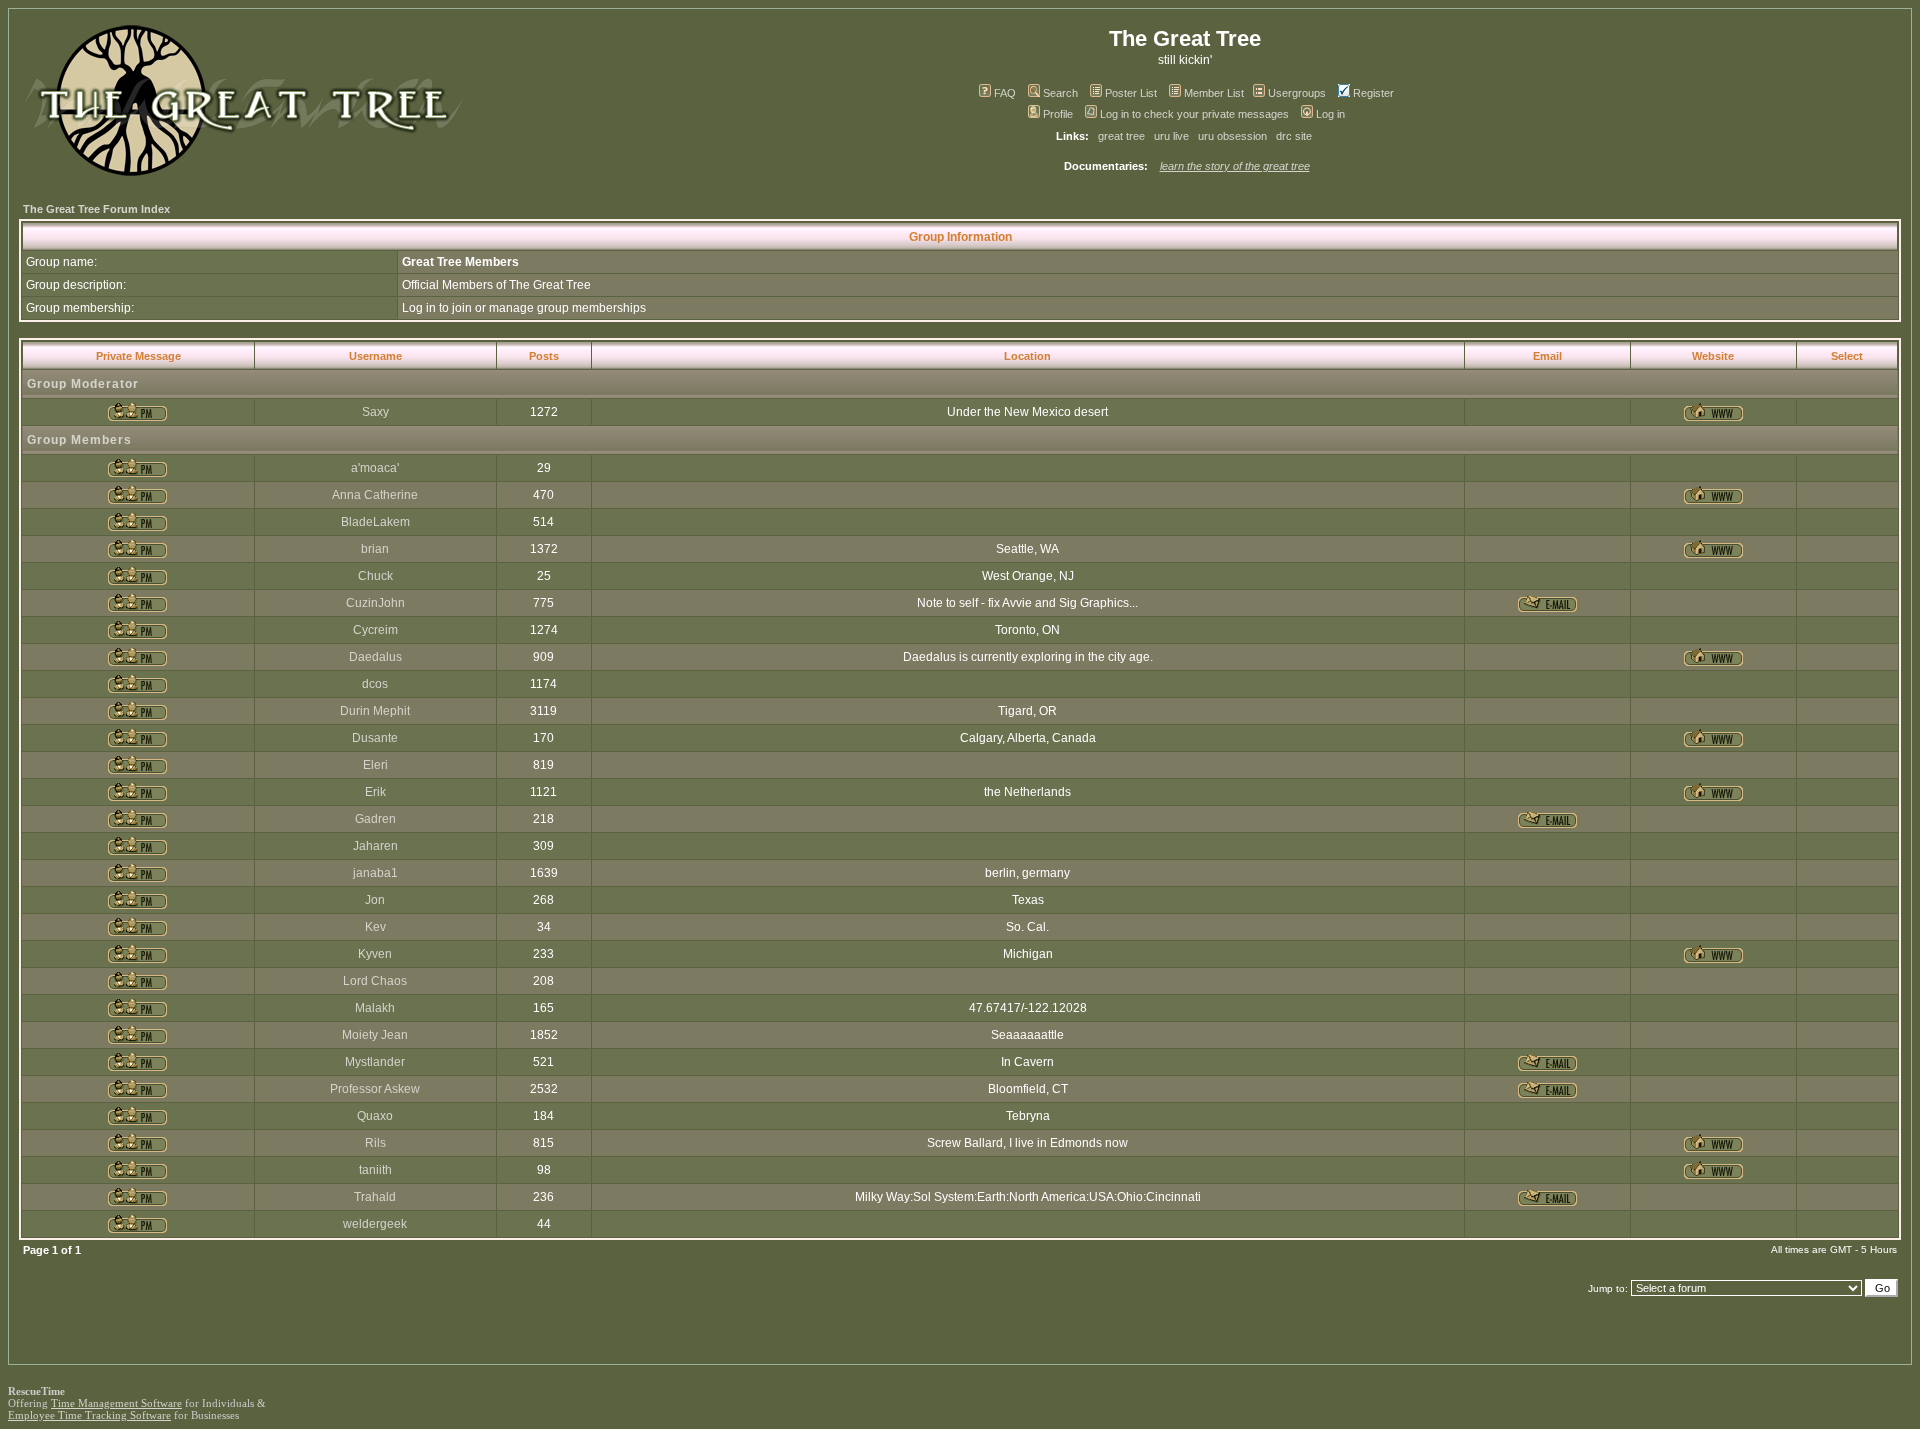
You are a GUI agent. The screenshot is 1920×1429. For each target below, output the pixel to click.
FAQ (1005, 93)
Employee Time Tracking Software (89, 1415)
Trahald (375, 1197)
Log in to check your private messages (1194, 114)
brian (375, 549)
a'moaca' (375, 468)
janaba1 (375, 873)
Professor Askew (375, 1089)
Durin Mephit (375, 711)
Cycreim (375, 630)
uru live (1171, 136)
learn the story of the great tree (1235, 166)
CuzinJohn (375, 603)
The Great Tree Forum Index (96, 209)
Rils (375, 1143)
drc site (1294, 136)
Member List (1214, 93)
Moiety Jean (375, 1035)
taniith (375, 1170)
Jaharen (375, 846)
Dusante (375, 738)
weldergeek (375, 1224)
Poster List (1131, 93)
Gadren (375, 819)
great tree (1121, 136)
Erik (375, 792)
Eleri (375, 765)
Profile (1058, 114)
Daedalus (375, 657)
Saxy (375, 412)
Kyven (375, 954)
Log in (1330, 114)
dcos (375, 684)
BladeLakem (375, 522)
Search (1060, 93)
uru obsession (1232, 136)
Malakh (375, 1008)
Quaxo (375, 1116)
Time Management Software (116, 1403)
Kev (375, 927)
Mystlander (375, 1062)
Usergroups (1297, 93)
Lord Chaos (375, 981)
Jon (375, 900)
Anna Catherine (375, 495)
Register (1373, 93)
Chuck (375, 576)
